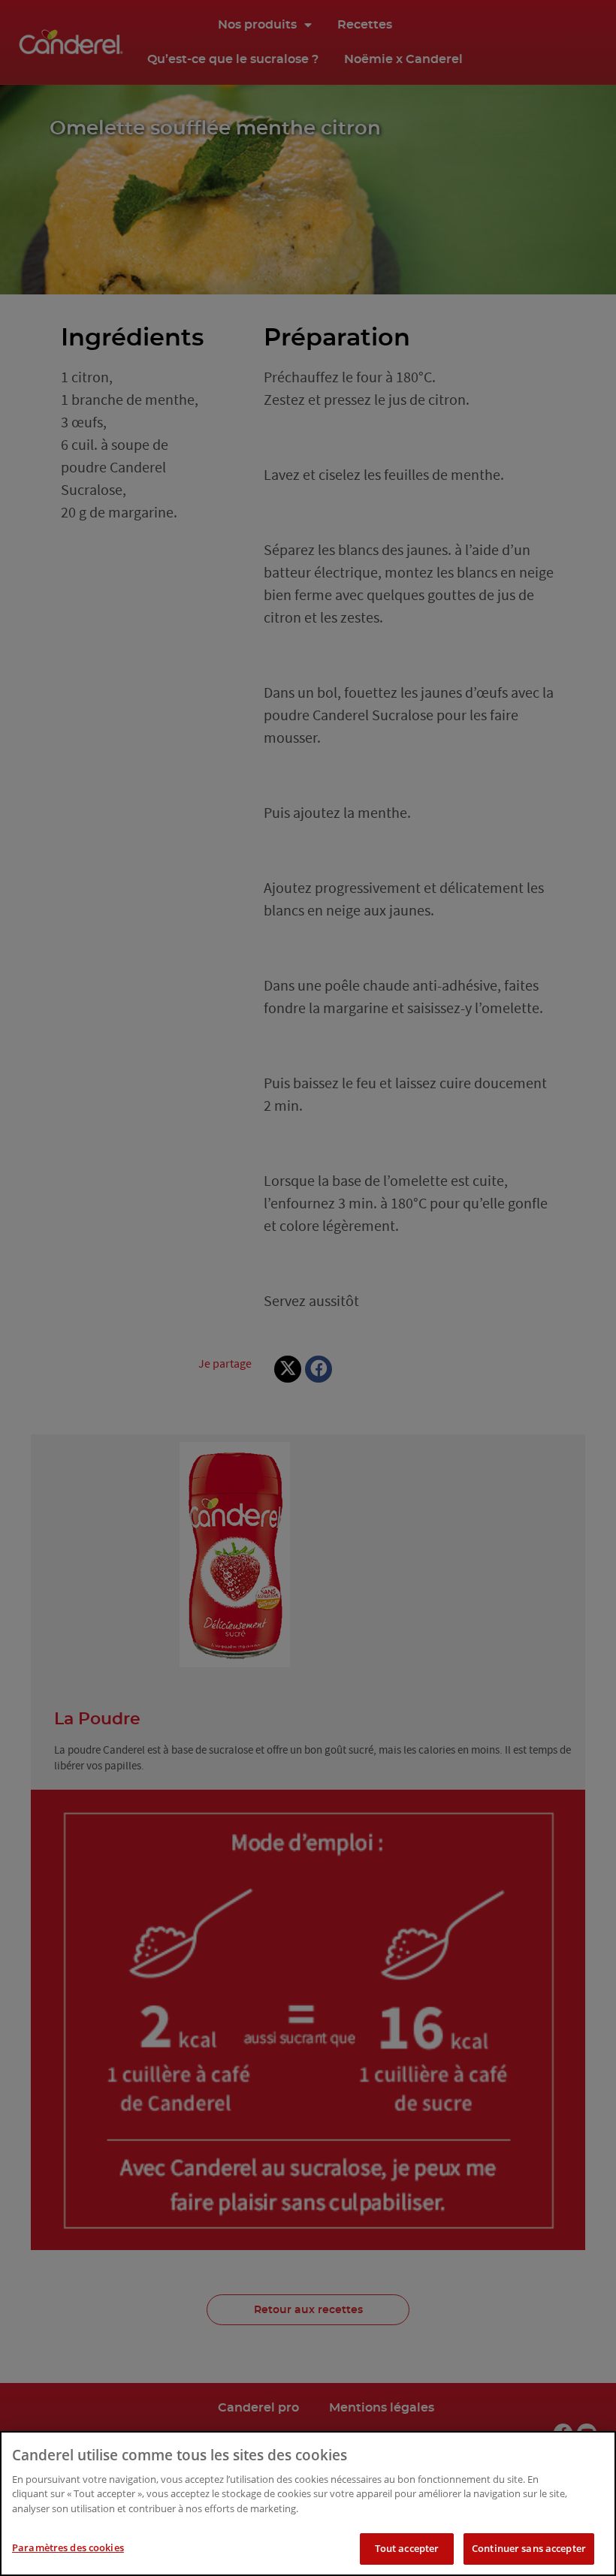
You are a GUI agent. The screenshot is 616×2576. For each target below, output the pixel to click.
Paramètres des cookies (68, 2547)
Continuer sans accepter (529, 2548)
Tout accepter (407, 2548)
